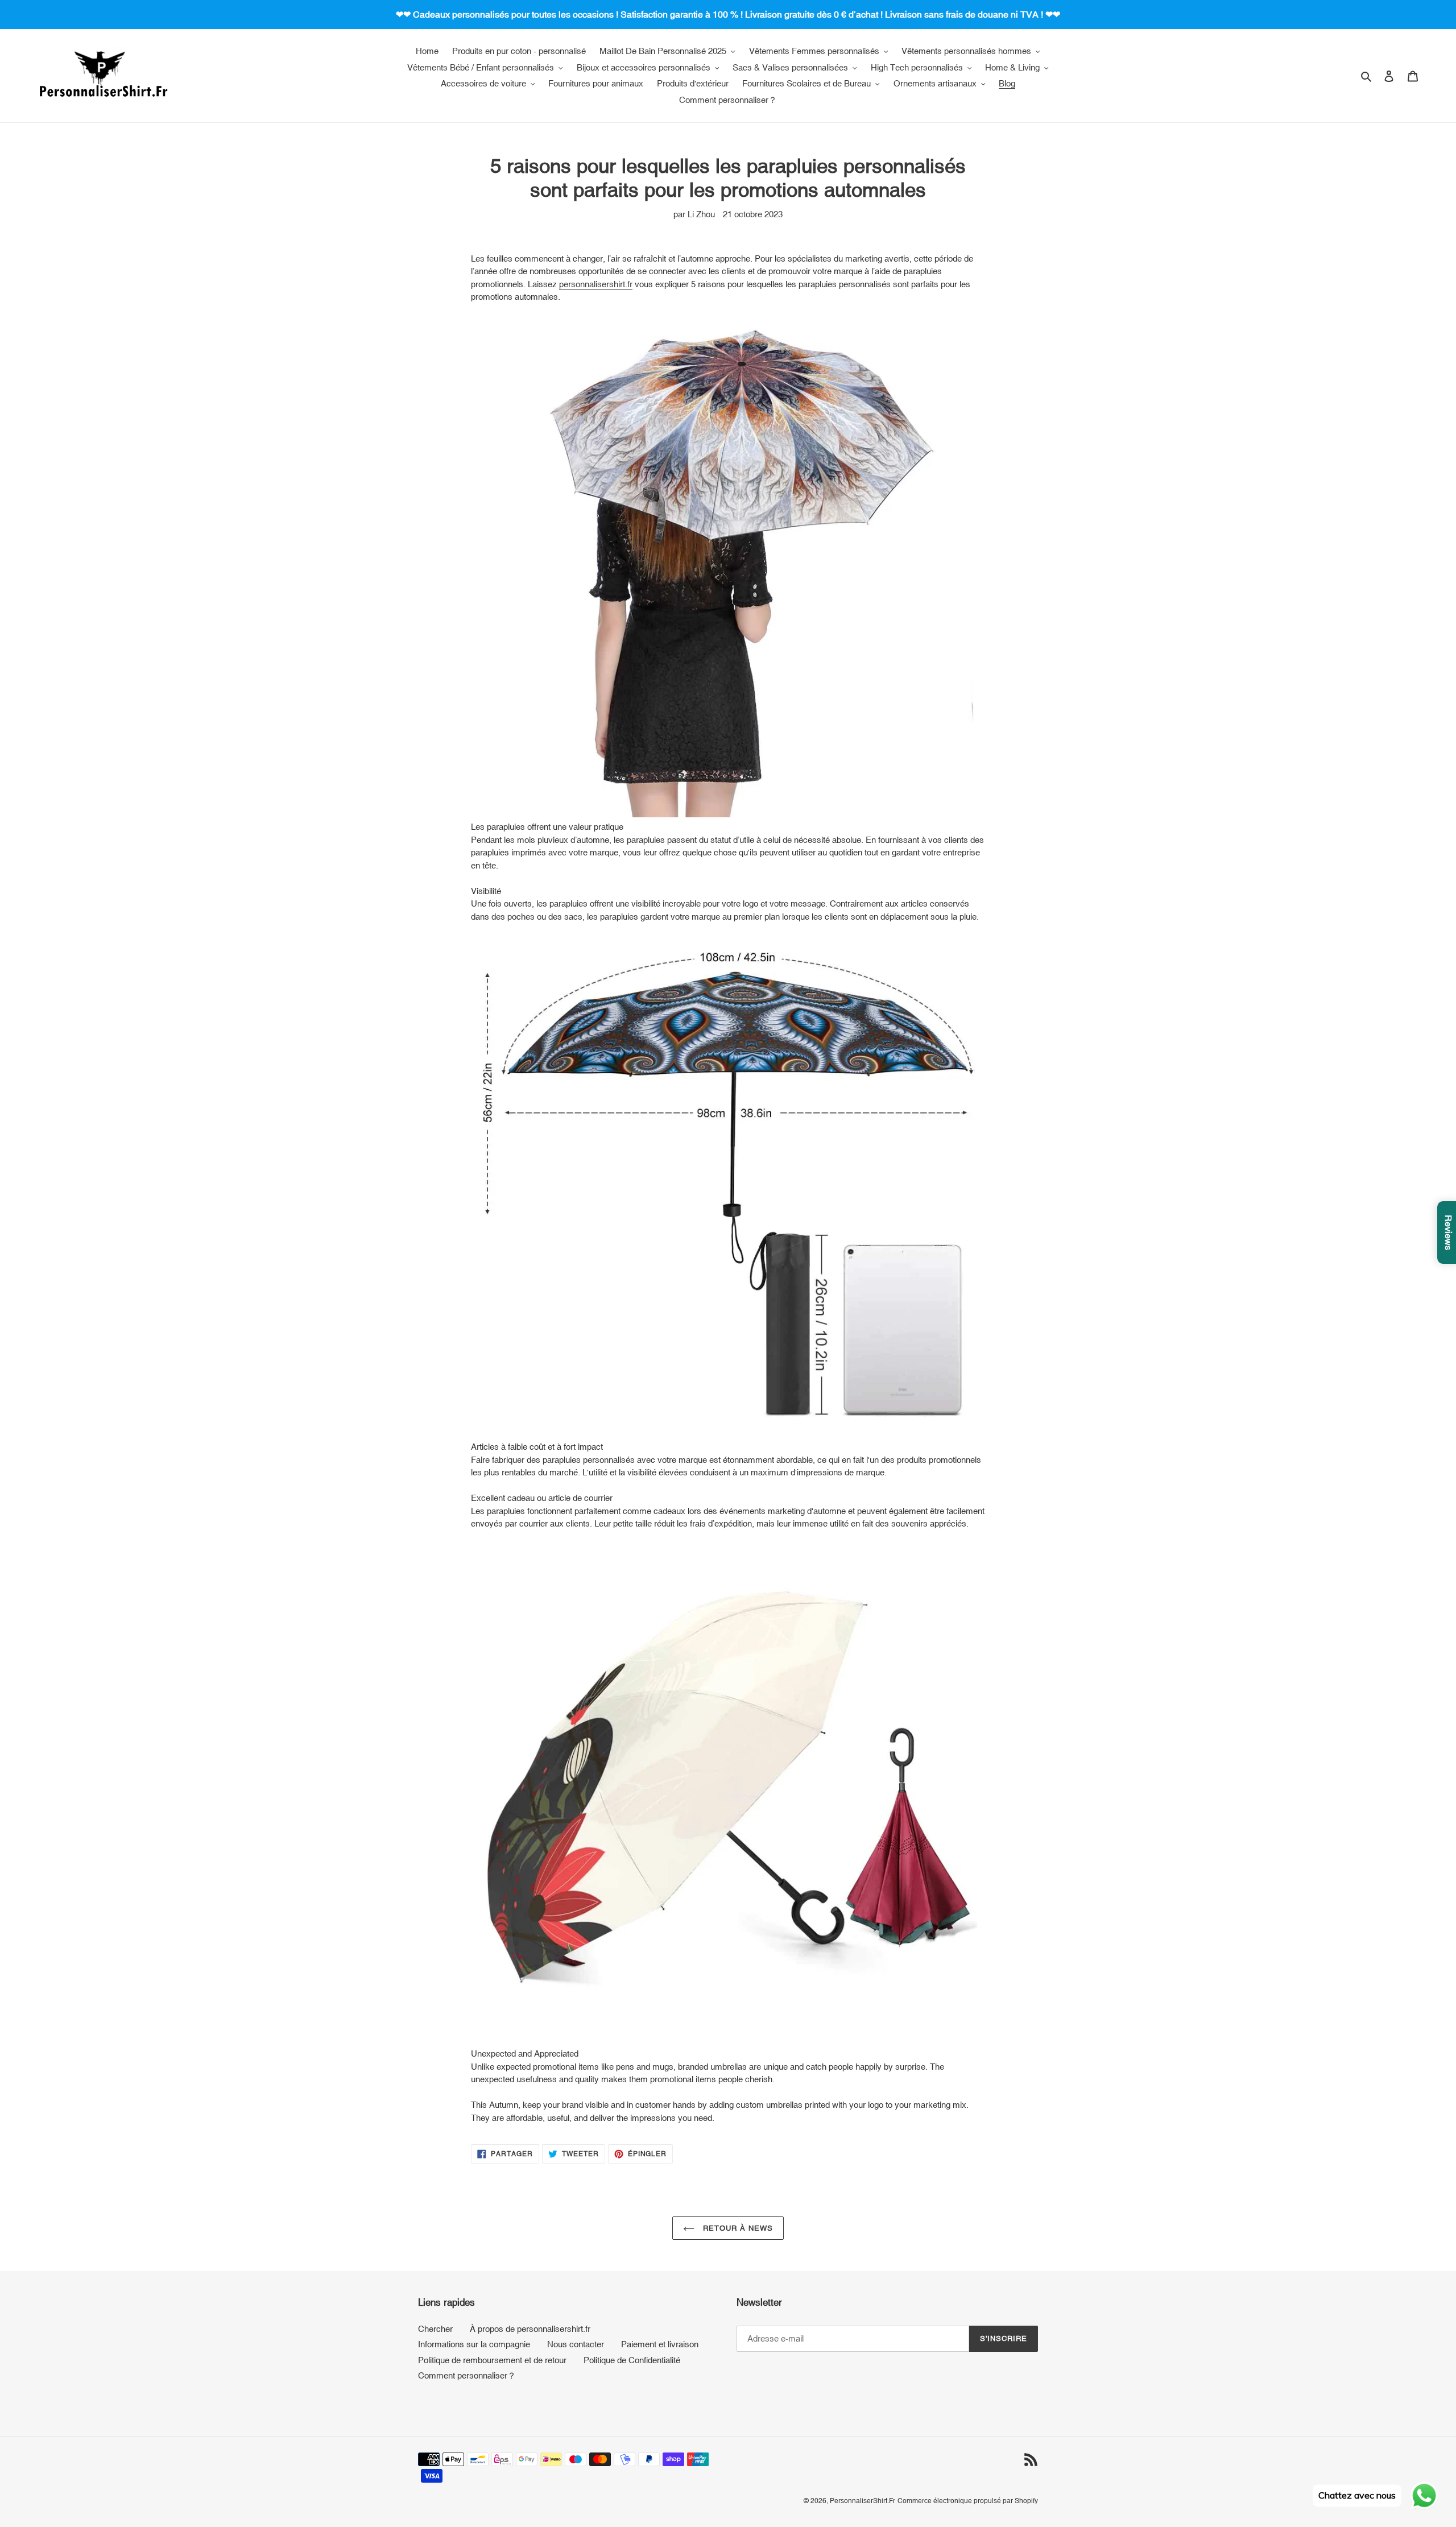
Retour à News (737, 2228)
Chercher (435, 2329)
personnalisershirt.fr (596, 284)
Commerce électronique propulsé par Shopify (968, 2501)
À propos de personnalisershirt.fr (530, 2329)
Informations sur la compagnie (474, 2344)
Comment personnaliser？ (467, 2375)
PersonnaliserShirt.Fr (863, 2501)
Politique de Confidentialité (632, 2360)
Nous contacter (576, 2344)
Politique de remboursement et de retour (492, 2360)
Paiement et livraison (660, 2344)
